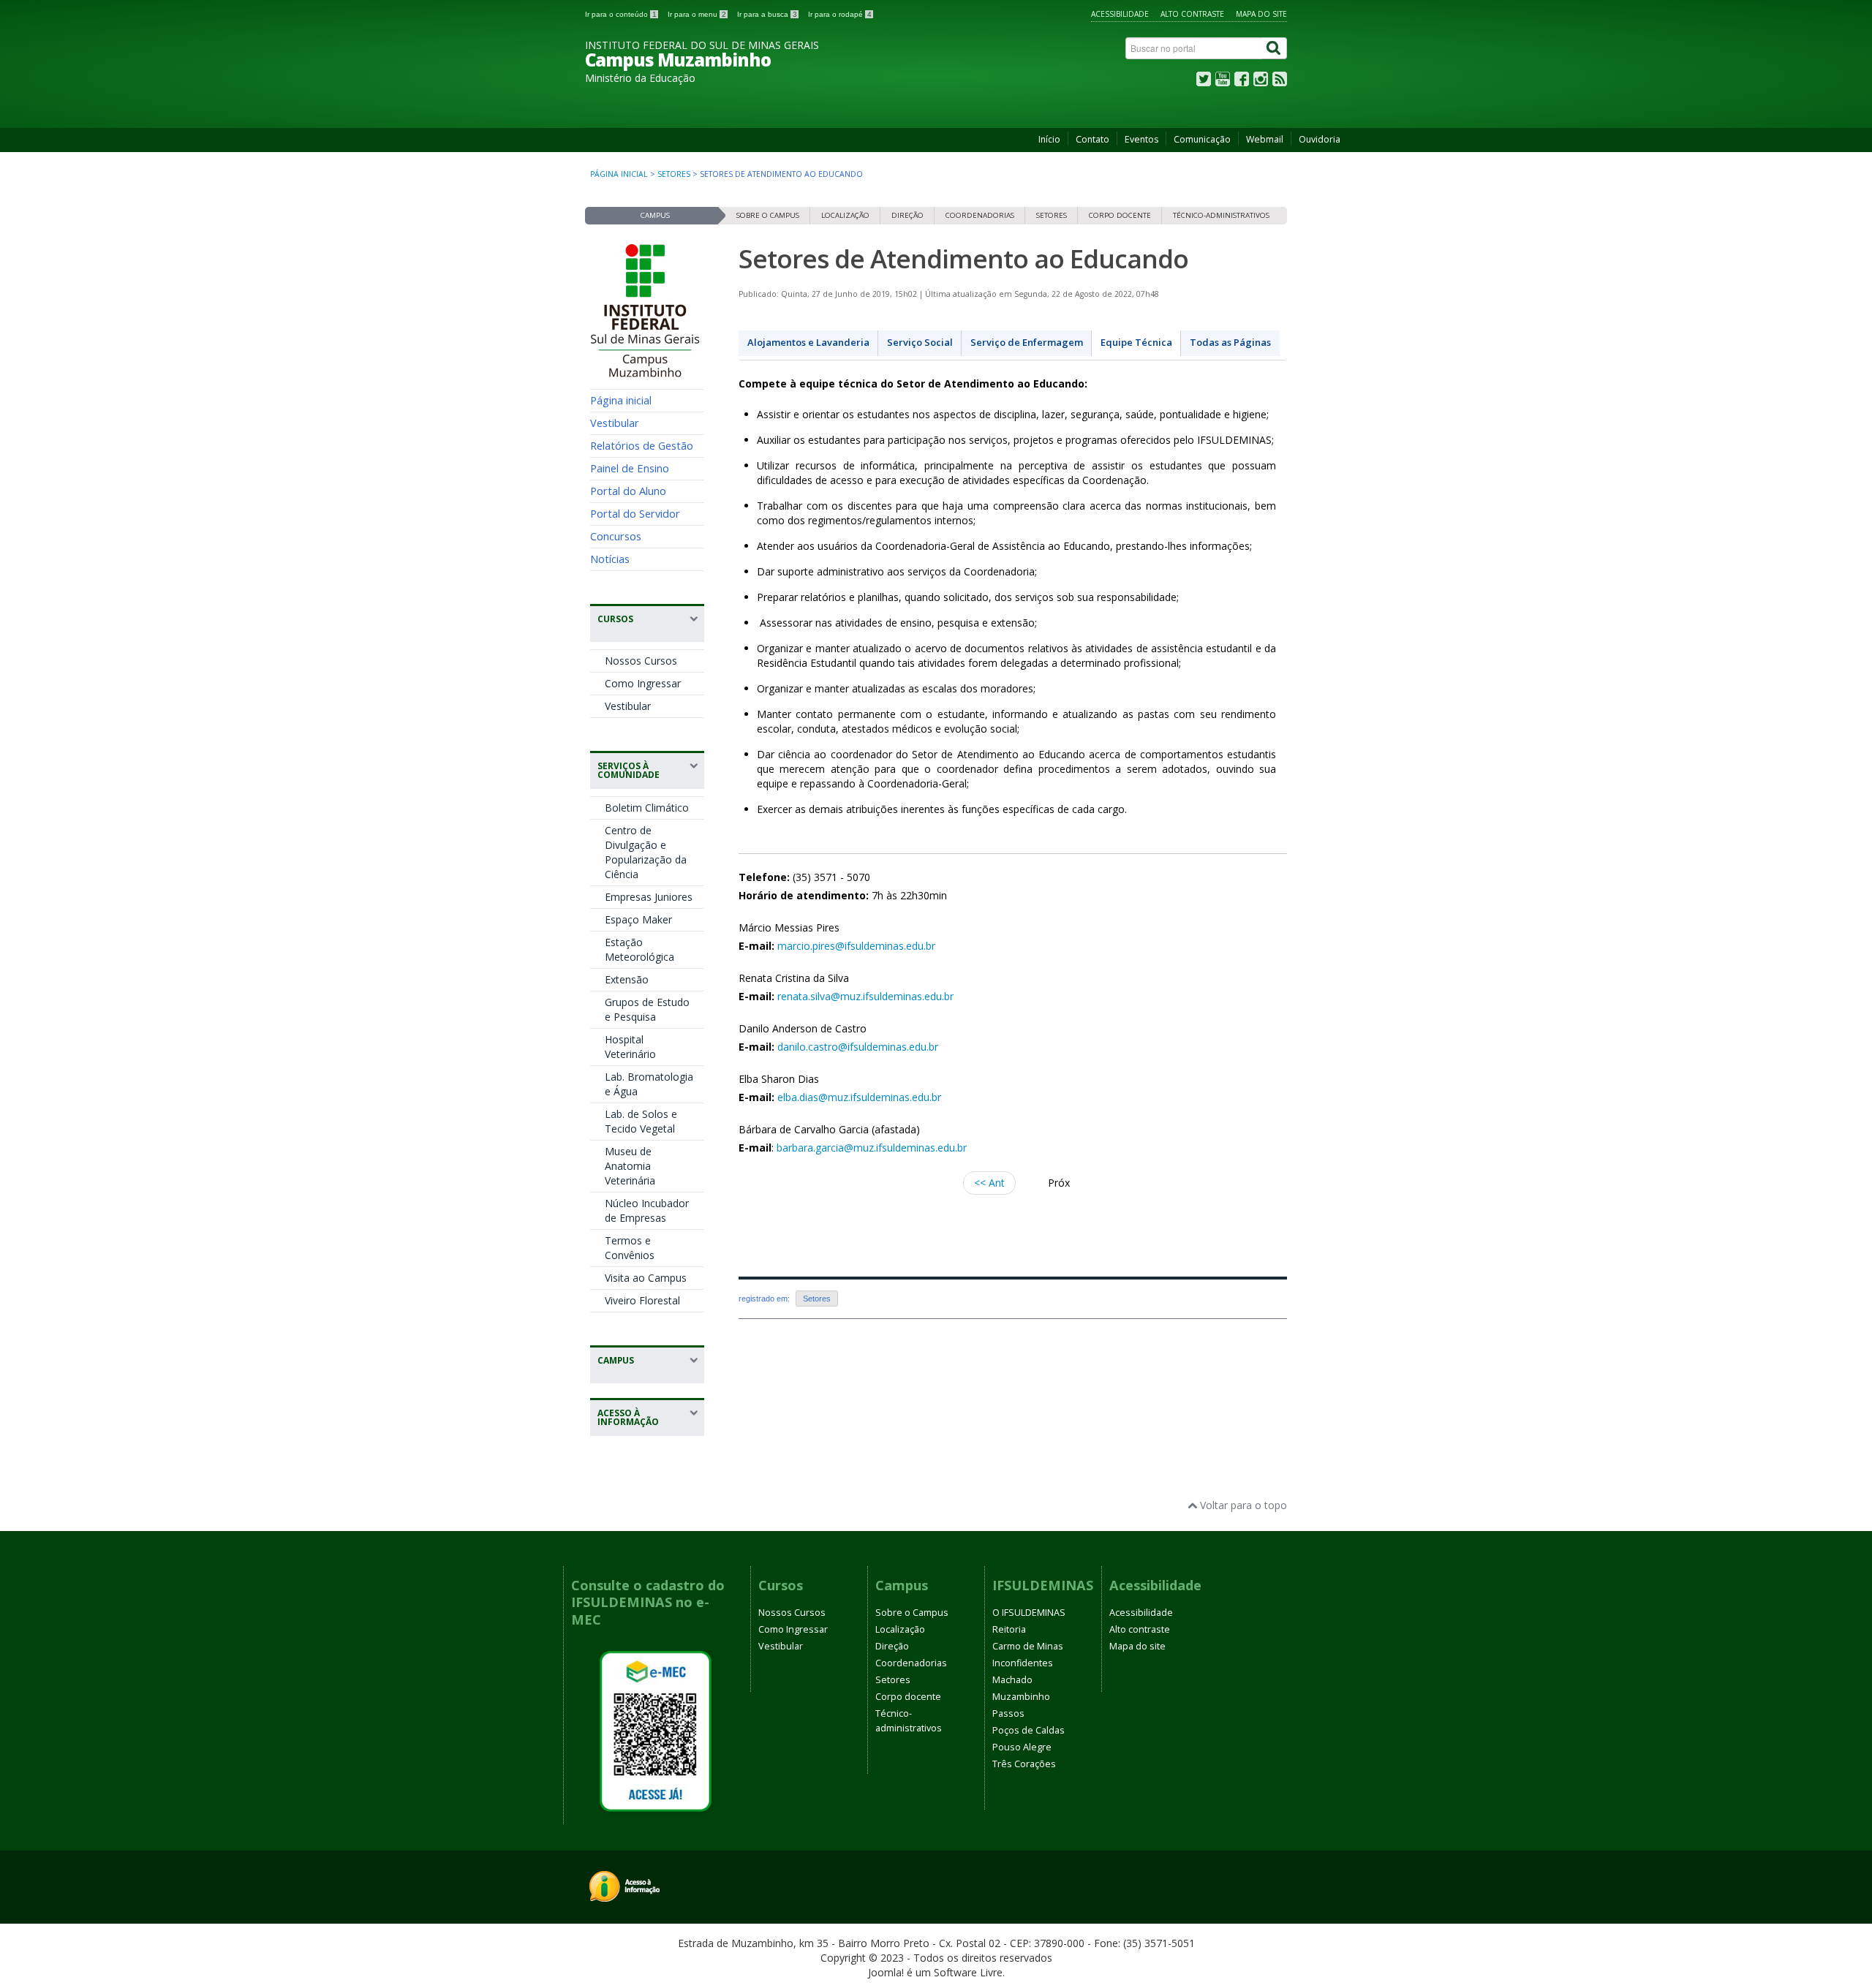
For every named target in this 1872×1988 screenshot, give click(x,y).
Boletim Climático (647, 808)
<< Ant (989, 1183)
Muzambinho (1021, 1697)
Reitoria (1009, 1629)
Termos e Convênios (630, 1248)
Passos (1008, 1713)
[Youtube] (1223, 82)
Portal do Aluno (628, 491)
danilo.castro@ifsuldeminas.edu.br (858, 1047)
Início (1049, 139)
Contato (1092, 139)
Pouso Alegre (1022, 1747)
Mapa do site (1261, 14)
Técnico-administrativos (1221, 215)
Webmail (1265, 139)
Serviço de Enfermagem (1027, 342)
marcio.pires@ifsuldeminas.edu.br (856, 946)
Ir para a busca (767, 14)
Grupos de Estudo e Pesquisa (647, 1009)
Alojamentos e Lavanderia (808, 342)
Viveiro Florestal (642, 1300)
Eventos (1141, 139)
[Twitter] (1204, 82)
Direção (907, 215)
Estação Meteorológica (639, 949)
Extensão (627, 979)
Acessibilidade (1120, 14)
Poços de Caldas (1029, 1730)
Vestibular (615, 423)
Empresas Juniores (649, 897)
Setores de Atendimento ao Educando (963, 258)
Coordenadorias (980, 215)
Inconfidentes (1023, 1663)
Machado (1012, 1680)
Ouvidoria (1320, 139)
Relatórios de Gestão (642, 445)
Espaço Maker (638, 919)
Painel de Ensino (630, 468)
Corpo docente (1120, 215)
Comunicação (1202, 139)
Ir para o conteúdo (621, 14)
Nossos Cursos (641, 661)
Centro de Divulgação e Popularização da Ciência (646, 852)
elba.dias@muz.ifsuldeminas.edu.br (859, 1097)
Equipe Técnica (1136, 342)
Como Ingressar (643, 683)
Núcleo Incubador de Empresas (647, 1210)
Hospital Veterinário (630, 1047)
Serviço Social (920, 342)
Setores (674, 174)
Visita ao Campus (646, 1278)
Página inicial (619, 174)
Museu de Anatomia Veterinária (630, 1166)
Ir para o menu (697, 14)
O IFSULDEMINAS (1029, 1613)
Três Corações (1024, 1764)
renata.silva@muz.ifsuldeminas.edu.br (865, 996)
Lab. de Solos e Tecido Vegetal (641, 1121)
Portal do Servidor (635, 513)
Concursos (616, 536)
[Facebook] (1242, 82)
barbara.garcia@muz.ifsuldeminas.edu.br (872, 1148)
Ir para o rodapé (840, 14)
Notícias (610, 559)
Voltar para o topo (1242, 1505)
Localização (845, 215)
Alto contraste (1192, 14)
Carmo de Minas (1028, 1646)
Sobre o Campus (768, 215)
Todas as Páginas (1230, 342)
